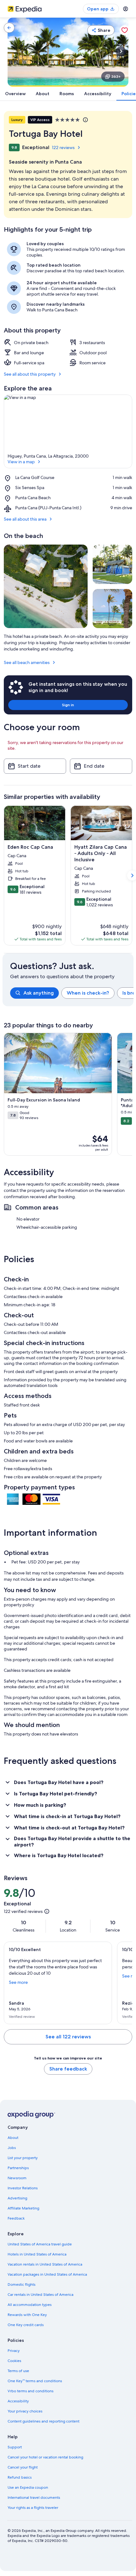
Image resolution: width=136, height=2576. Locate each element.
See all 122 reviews (68, 2037)
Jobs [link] (12, 2148)
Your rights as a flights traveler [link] (33, 2508)
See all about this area (25, 519)
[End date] (101, 766)
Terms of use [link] (18, 2371)
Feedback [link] (16, 2218)
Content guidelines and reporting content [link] (43, 2421)
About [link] (13, 2138)
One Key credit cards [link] (26, 2325)
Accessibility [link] (18, 2401)
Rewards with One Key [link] (27, 2315)
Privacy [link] (14, 2351)
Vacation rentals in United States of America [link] (45, 2264)
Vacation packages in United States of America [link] (47, 2274)
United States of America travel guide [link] (40, 2244)
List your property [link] (23, 2158)
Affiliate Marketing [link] (23, 2208)
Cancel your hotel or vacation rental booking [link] (45, 2457)
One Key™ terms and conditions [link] (35, 2381)
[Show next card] (121, 51)
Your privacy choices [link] (25, 2411)
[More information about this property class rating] (85, 120)
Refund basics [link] (20, 2477)
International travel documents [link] (34, 2498)
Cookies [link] (14, 2361)
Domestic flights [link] (22, 2284)
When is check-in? (88, 993)
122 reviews (63, 147)
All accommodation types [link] (30, 2305)
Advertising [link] (17, 2198)
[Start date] (35, 766)
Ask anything (39, 993)
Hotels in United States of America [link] (37, 2254)
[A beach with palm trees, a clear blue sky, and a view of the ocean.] (112, 609)
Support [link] (15, 2447)
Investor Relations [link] (23, 2188)
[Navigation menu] (126, 9)
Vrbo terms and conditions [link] (31, 2391)
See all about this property (30, 374)
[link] (9, 28)
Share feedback (68, 2069)
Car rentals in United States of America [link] (40, 2295)
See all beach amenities (27, 662)
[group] (72, 993)
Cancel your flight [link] (23, 2467)
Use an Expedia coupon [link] (28, 2487)
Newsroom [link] (17, 2178)
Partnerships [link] (18, 2168)
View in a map (21, 462)
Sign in (68, 705)
